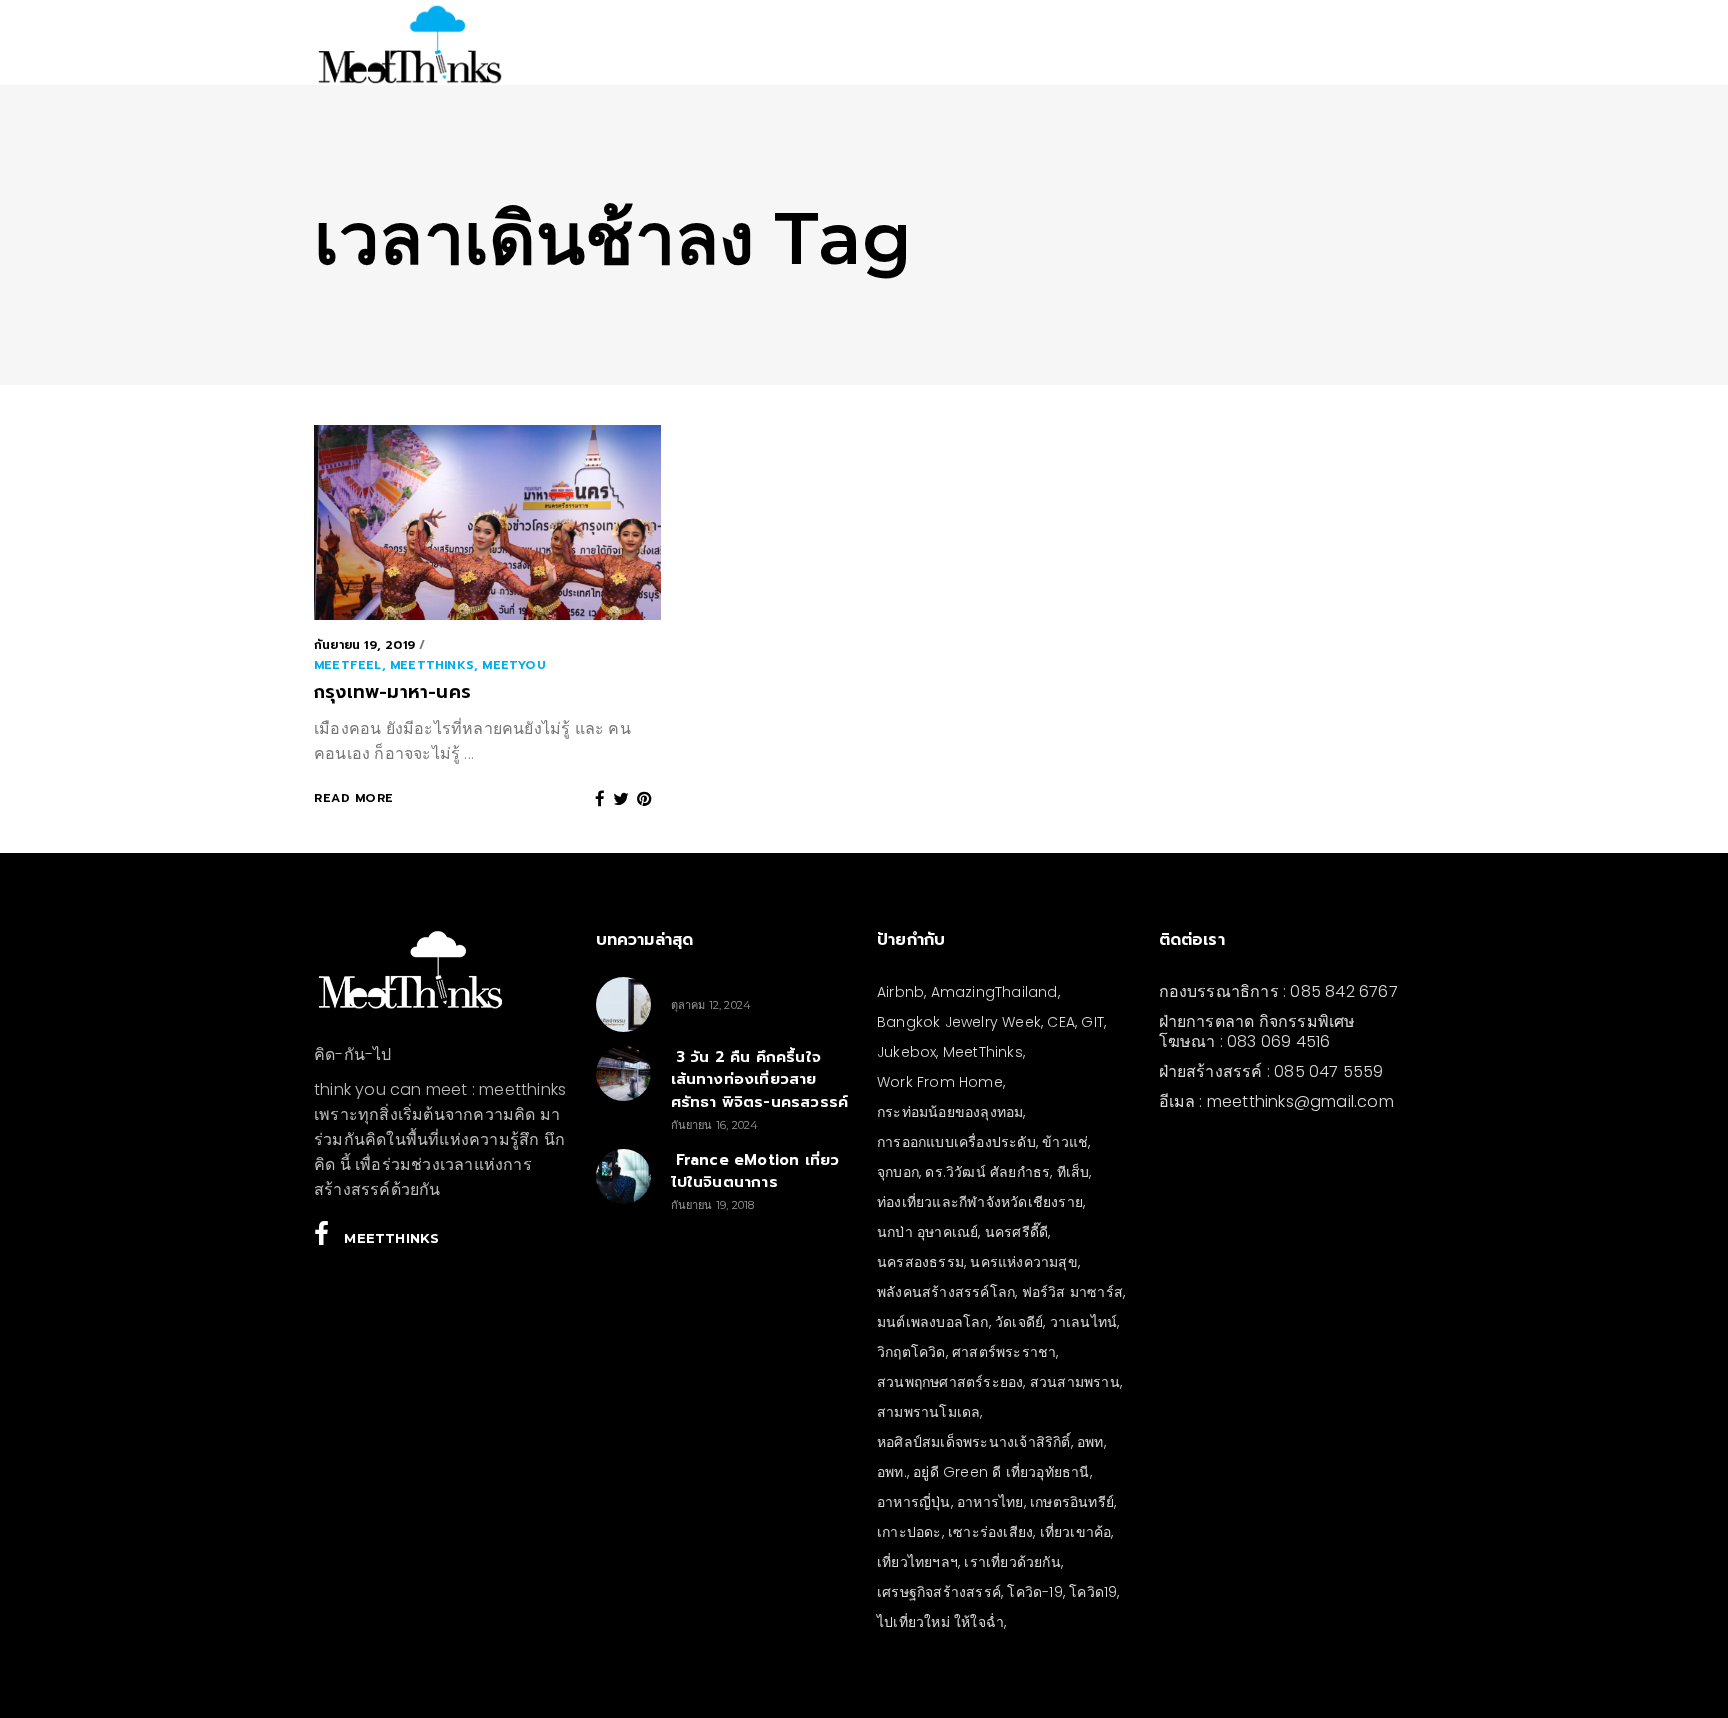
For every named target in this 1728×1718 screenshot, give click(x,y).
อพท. (892, 1472)
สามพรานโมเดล (928, 1412)
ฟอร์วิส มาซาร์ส (1072, 1292)
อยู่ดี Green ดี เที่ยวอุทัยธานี (1001, 1472)
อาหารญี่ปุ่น (914, 1502)
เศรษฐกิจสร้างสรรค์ (939, 1592)
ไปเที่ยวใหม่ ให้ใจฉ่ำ (940, 1622)
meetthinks (432, 665)
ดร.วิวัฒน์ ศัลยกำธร (987, 1172)
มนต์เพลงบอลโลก (933, 1322)
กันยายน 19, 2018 (713, 1205)
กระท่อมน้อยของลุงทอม (950, 1112)
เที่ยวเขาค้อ (1076, 1532)
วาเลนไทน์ (1084, 1322)
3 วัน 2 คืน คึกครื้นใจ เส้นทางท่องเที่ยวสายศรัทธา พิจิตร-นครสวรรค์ (760, 1079)
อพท (1090, 1442)
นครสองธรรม (920, 1262)
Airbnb (900, 992)
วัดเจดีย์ (1019, 1322)
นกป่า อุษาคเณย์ (927, 1232)
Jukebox (906, 1052)
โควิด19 (1093, 1592)
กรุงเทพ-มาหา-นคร (392, 692)
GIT (1092, 1022)
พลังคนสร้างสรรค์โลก (946, 1292)
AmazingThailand (994, 992)
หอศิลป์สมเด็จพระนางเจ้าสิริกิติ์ (974, 1442)
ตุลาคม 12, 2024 (711, 1005)
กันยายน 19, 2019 (364, 645)
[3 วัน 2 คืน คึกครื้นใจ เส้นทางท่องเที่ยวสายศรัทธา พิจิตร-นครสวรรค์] (623, 1073)
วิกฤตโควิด (911, 1352)
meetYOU (513, 665)
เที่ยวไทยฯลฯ (917, 1562)
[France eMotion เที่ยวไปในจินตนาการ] (623, 1176)
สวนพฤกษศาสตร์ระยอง (950, 1382)
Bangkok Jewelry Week (959, 1022)
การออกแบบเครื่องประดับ (956, 1142)
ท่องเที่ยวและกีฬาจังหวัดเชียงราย (980, 1202)
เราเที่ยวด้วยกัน (1012, 1562)
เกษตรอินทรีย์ (1072, 1502)
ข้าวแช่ (1065, 1142)
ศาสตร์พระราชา (1004, 1352)
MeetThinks (983, 1052)
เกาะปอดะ (909, 1532)
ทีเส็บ (1073, 1172)
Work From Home (940, 1082)
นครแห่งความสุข (1023, 1262)
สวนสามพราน (1075, 1382)
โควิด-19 (1034, 1592)
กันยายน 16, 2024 (715, 1125)
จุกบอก (898, 1172)
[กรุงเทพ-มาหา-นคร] (487, 522)
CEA (1061, 1022)
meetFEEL (348, 665)
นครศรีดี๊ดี (1016, 1232)
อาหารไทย (990, 1502)
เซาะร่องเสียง (990, 1532)
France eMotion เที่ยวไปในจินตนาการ (755, 1171)
